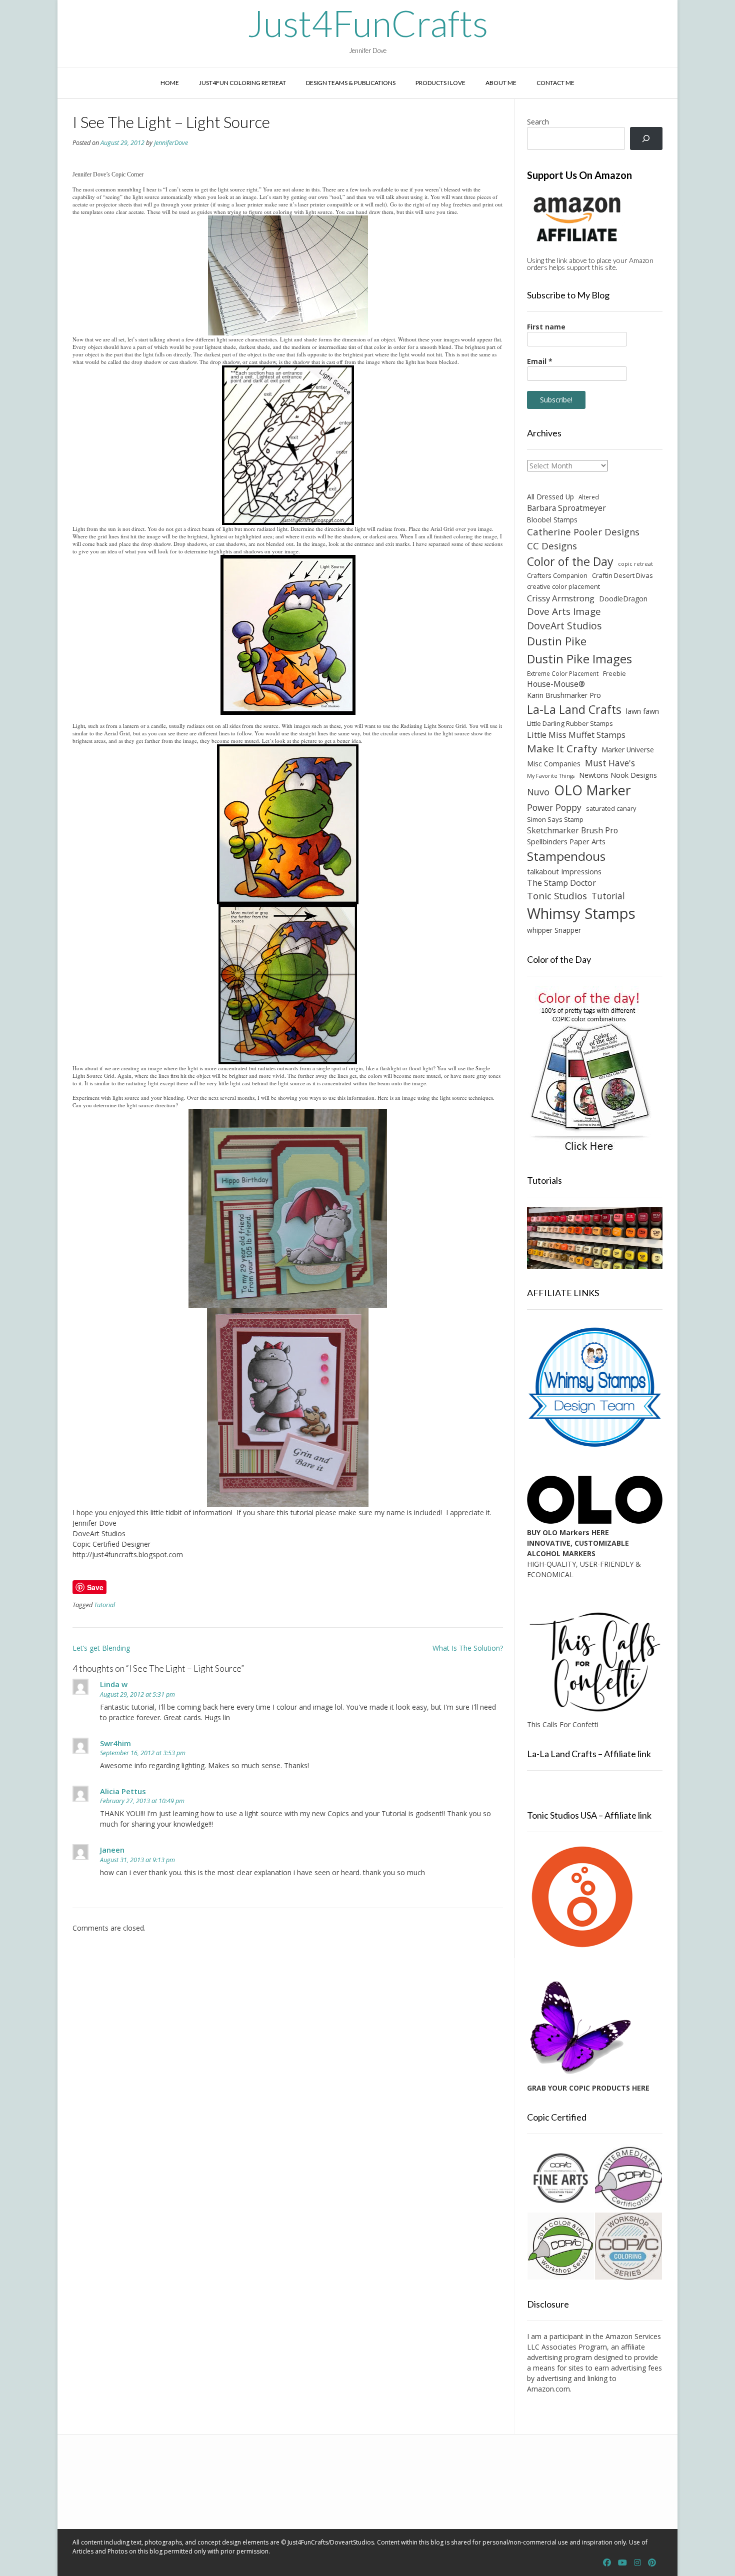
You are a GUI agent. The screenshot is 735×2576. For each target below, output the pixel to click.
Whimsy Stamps (581, 913)
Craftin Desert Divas (622, 575)
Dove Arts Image (564, 611)
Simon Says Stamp (555, 819)
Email (540, 361)
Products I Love (440, 83)
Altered (589, 497)
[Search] (646, 139)
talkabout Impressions (564, 871)
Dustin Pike (557, 641)
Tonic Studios (557, 896)
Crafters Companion (557, 575)
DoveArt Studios (564, 626)
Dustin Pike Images (579, 659)
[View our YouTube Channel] (622, 2563)
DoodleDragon (623, 599)
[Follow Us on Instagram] (637, 2563)
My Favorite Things (551, 776)
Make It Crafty (562, 748)
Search (538, 122)
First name (546, 327)
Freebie (614, 673)
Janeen (112, 1850)
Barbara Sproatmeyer (566, 508)
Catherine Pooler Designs (583, 532)
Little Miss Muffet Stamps (576, 735)
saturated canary (611, 808)
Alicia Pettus (123, 1791)
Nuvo (538, 792)
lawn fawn (642, 711)
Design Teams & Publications (351, 83)
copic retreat (635, 564)
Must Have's (610, 763)
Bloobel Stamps (552, 520)
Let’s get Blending (101, 1648)
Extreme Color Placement (563, 673)
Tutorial (104, 1605)
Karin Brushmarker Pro (564, 695)
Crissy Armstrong (561, 598)
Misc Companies (554, 764)
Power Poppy (554, 807)
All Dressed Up (550, 497)
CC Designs (552, 546)
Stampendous (566, 856)
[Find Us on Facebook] (607, 2563)
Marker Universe (628, 750)
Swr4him (115, 1743)
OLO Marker (592, 790)
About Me (501, 83)
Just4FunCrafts (368, 23)
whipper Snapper (554, 930)
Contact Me (555, 83)
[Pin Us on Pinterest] (652, 2563)
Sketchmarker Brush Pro (572, 830)
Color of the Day (570, 561)
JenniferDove (171, 143)
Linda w (114, 1684)
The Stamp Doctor (561, 883)
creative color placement (563, 586)
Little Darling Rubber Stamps (570, 723)
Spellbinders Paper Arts (566, 842)
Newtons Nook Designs (618, 775)
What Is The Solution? (468, 1648)
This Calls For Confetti (563, 1724)
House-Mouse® (556, 684)
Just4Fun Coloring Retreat (242, 83)
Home (170, 83)
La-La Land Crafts (574, 709)
